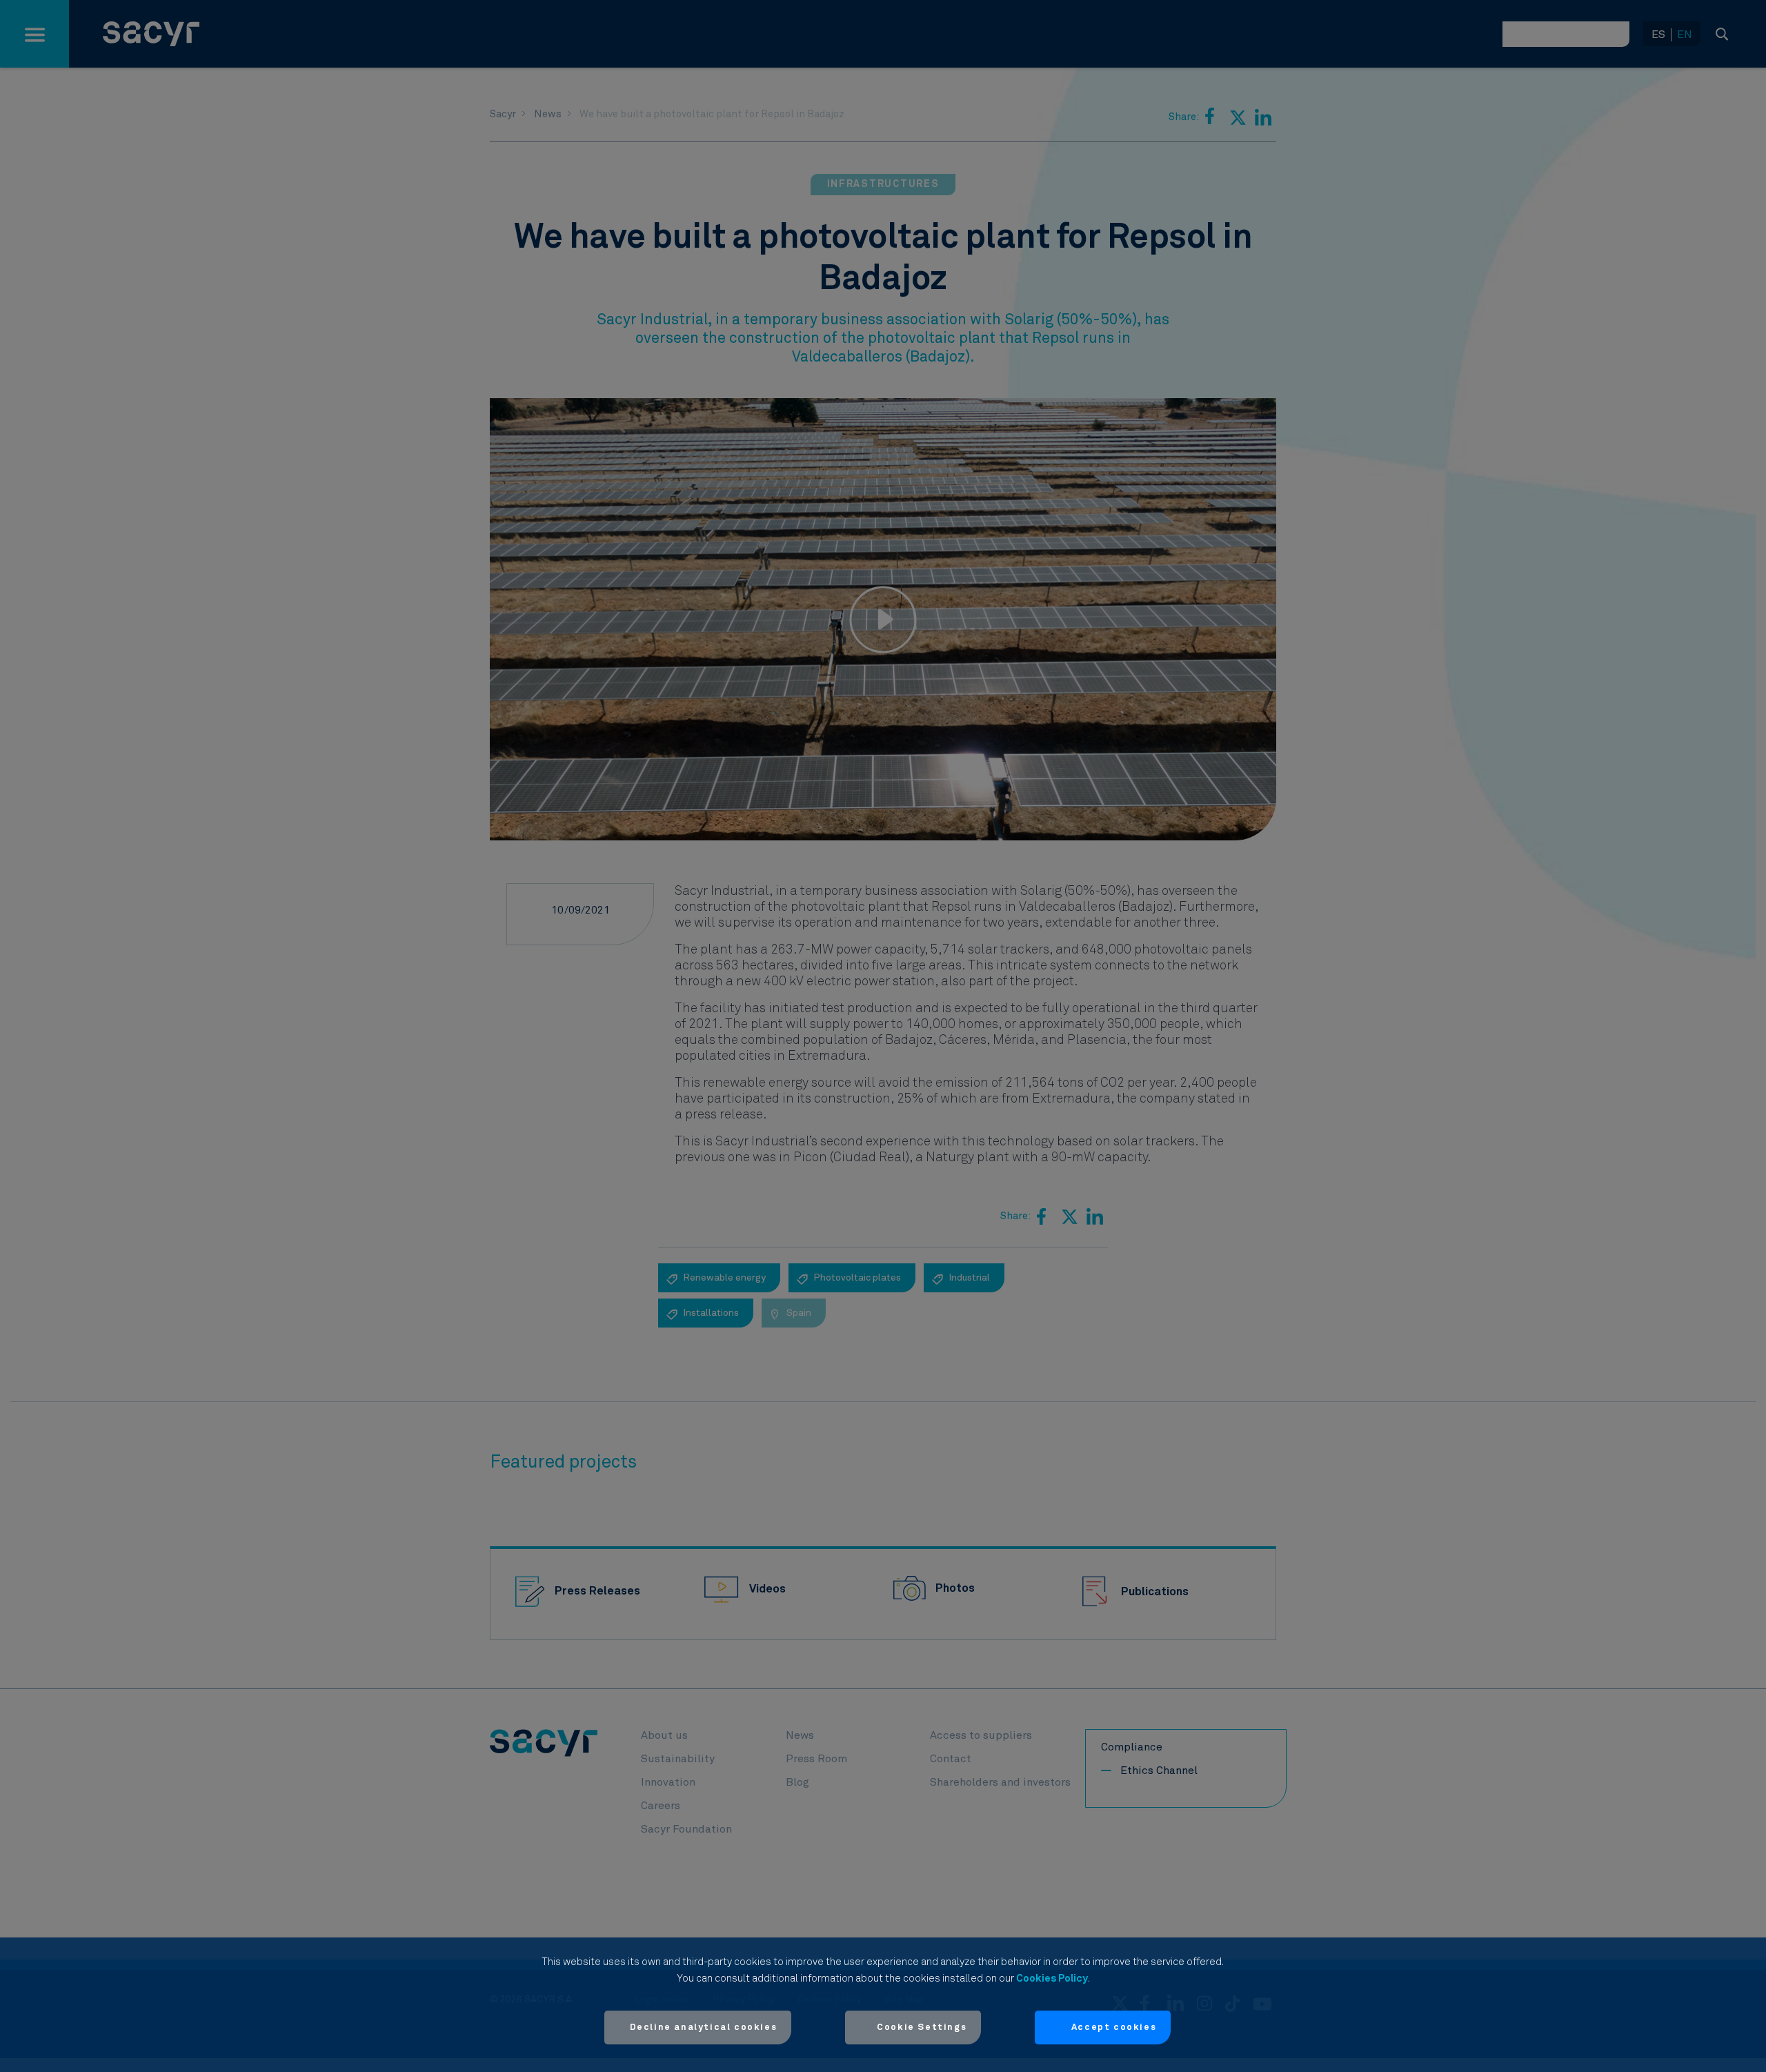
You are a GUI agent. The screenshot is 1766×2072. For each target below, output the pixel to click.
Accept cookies (1114, 2027)
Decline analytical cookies (704, 2027)
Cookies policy (1052, 1979)
